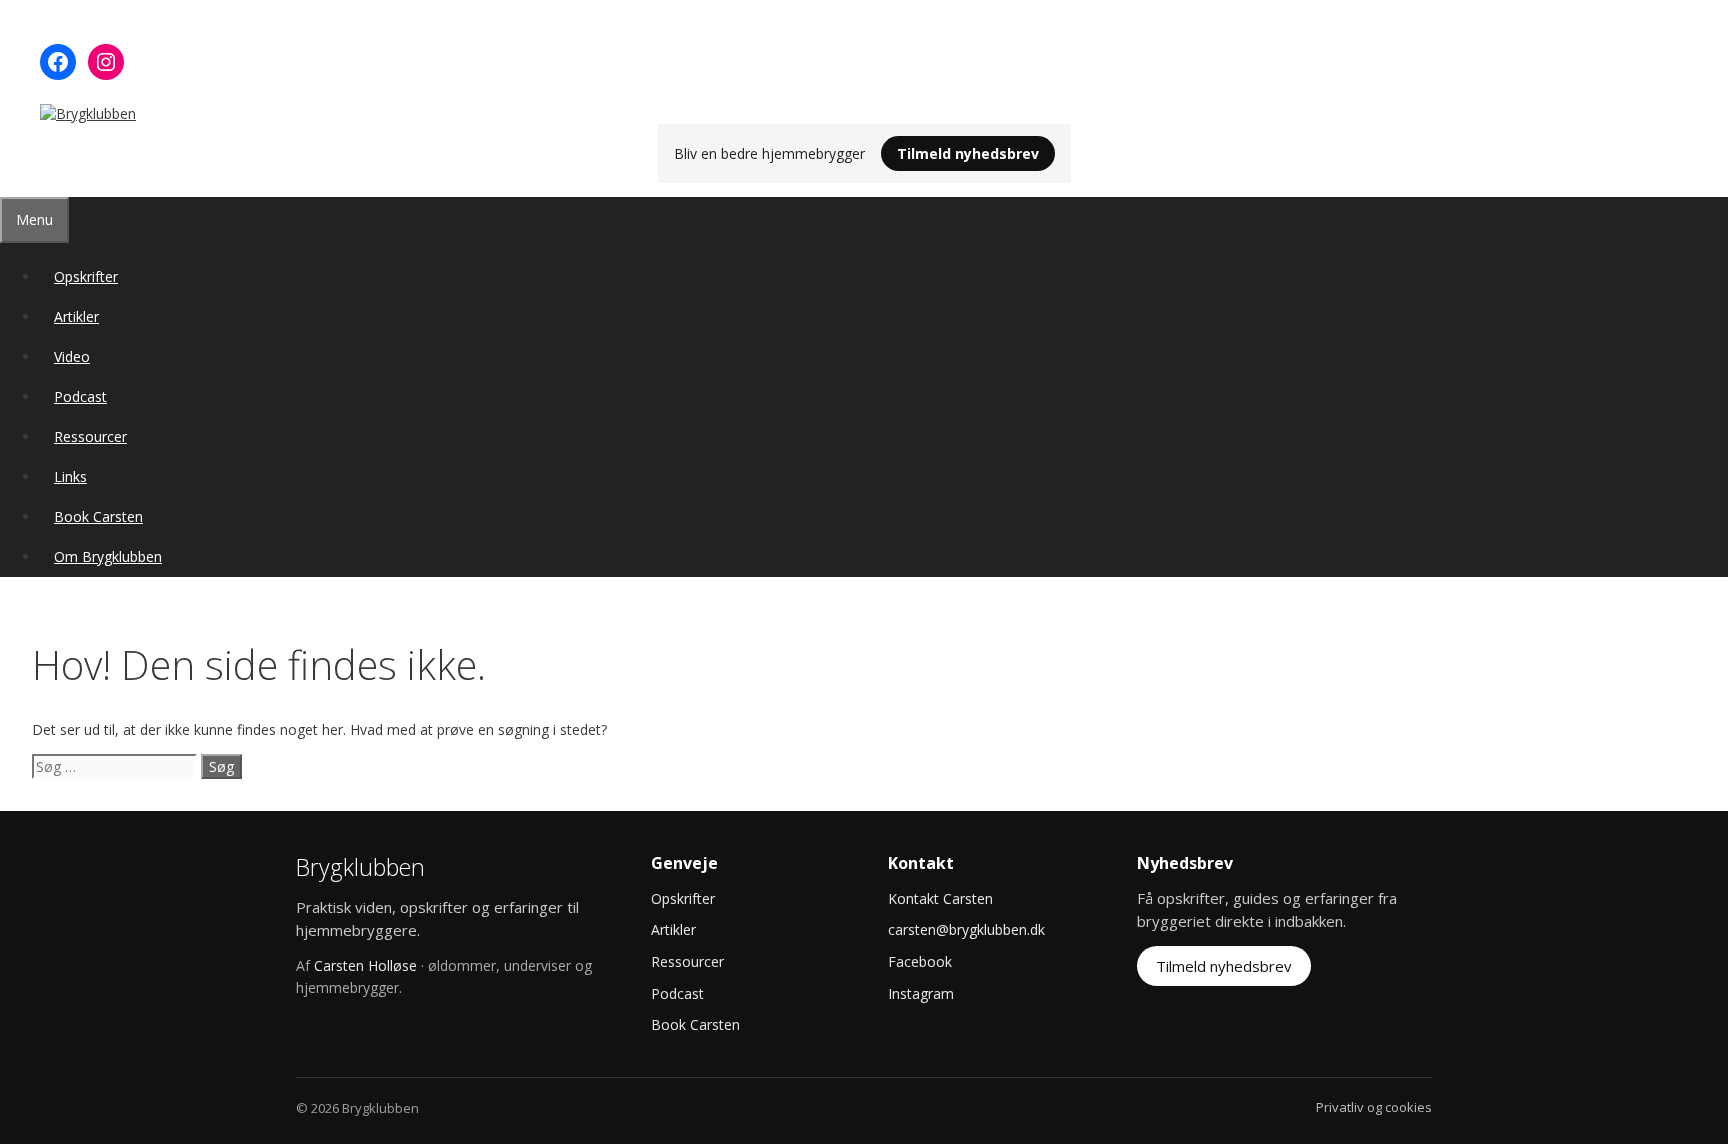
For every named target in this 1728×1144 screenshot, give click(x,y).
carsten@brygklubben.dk (966, 929)
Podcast (80, 396)
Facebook (920, 961)
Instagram (921, 993)
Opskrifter (86, 276)
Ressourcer (90, 436)
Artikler (76, 316)
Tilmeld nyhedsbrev (968, 153)
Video (72, 356)
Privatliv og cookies (1374, 1107)
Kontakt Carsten (940, 898)
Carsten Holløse (365, 965)
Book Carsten (98, 516)
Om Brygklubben (108, 556)
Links (70, 476)
